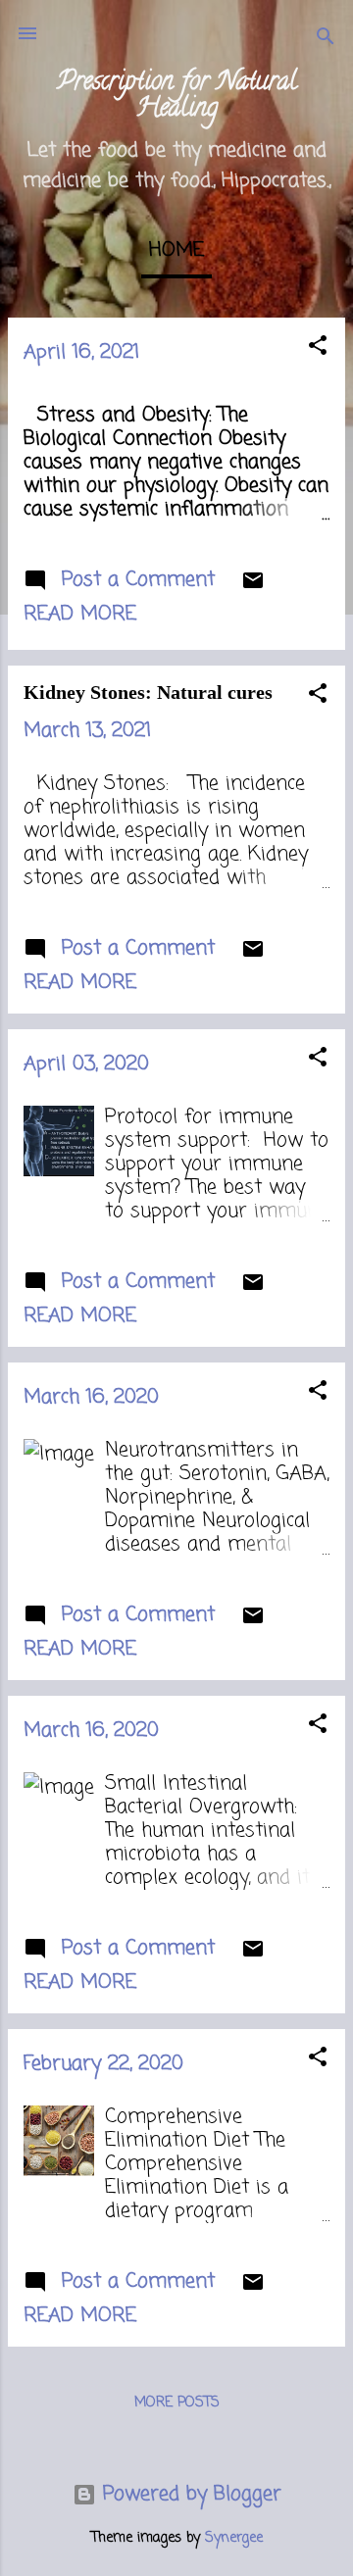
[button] (318, 348)
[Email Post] (253, 587)
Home (176, 250)
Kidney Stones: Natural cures (148, 692)
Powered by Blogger (189, 2494)
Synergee (234, 2538)
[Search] (326, 40)
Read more (80, 614)
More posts (177, 2403)
